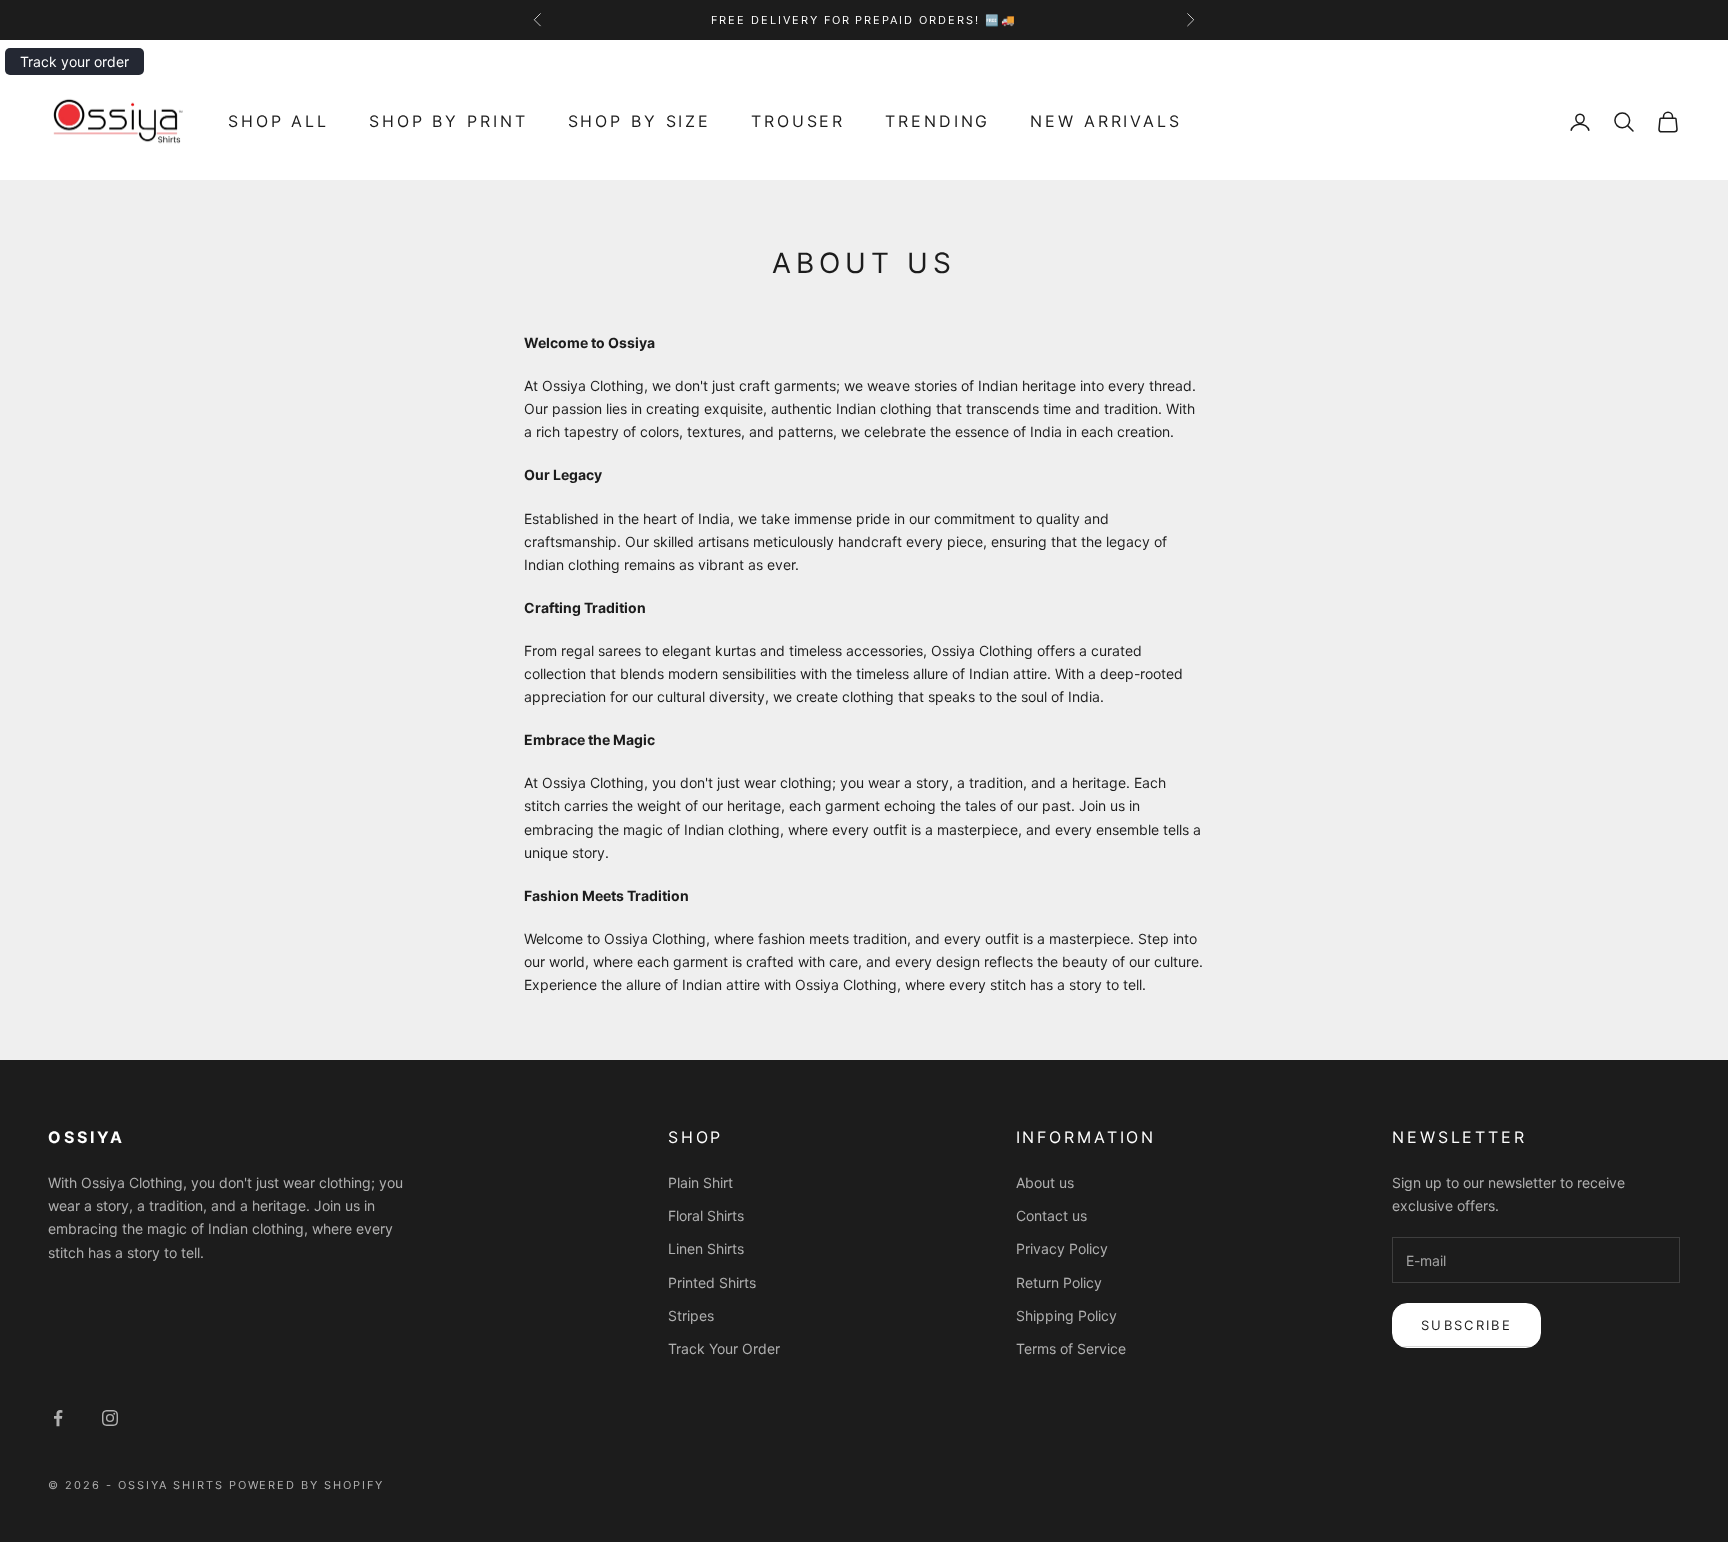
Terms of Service (1071, 1348)
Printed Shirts (712, 1282)
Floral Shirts (706, 1215)
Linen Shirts (706, 1248)
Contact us (1051, 1215)
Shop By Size (640, 121)
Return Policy (1059, 1282)
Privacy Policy (1062, 1248)
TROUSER (798, 121)
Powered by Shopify (307, 1485)
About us (1045, 1182)
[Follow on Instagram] (110, 1418)
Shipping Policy (1066, 1315)
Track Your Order (724, 1348)
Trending (937, 121)
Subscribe (1466, 1325)
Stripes (691, 1315)
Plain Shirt (700, 1182)
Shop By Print (448, 121)
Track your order (74, 61)
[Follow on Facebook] (58, 1418)
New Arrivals (1106, 121)
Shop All (278, 121)
